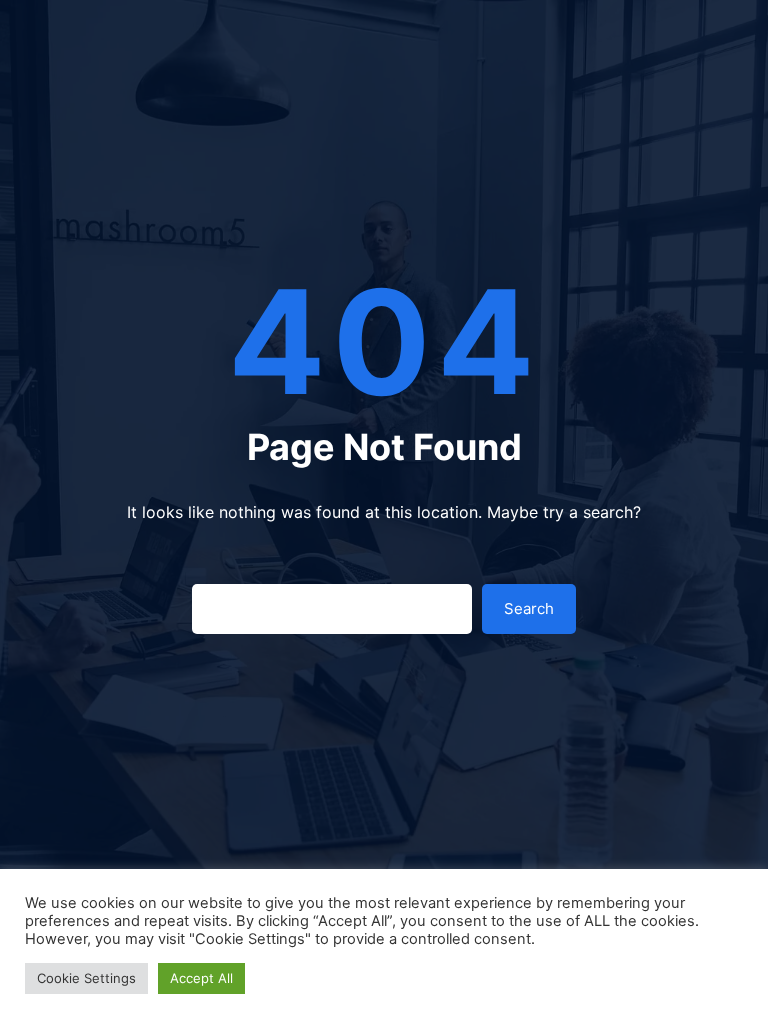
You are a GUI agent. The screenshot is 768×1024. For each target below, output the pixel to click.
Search (529, 608)
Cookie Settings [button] (86, 978)
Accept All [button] (201, 978)
